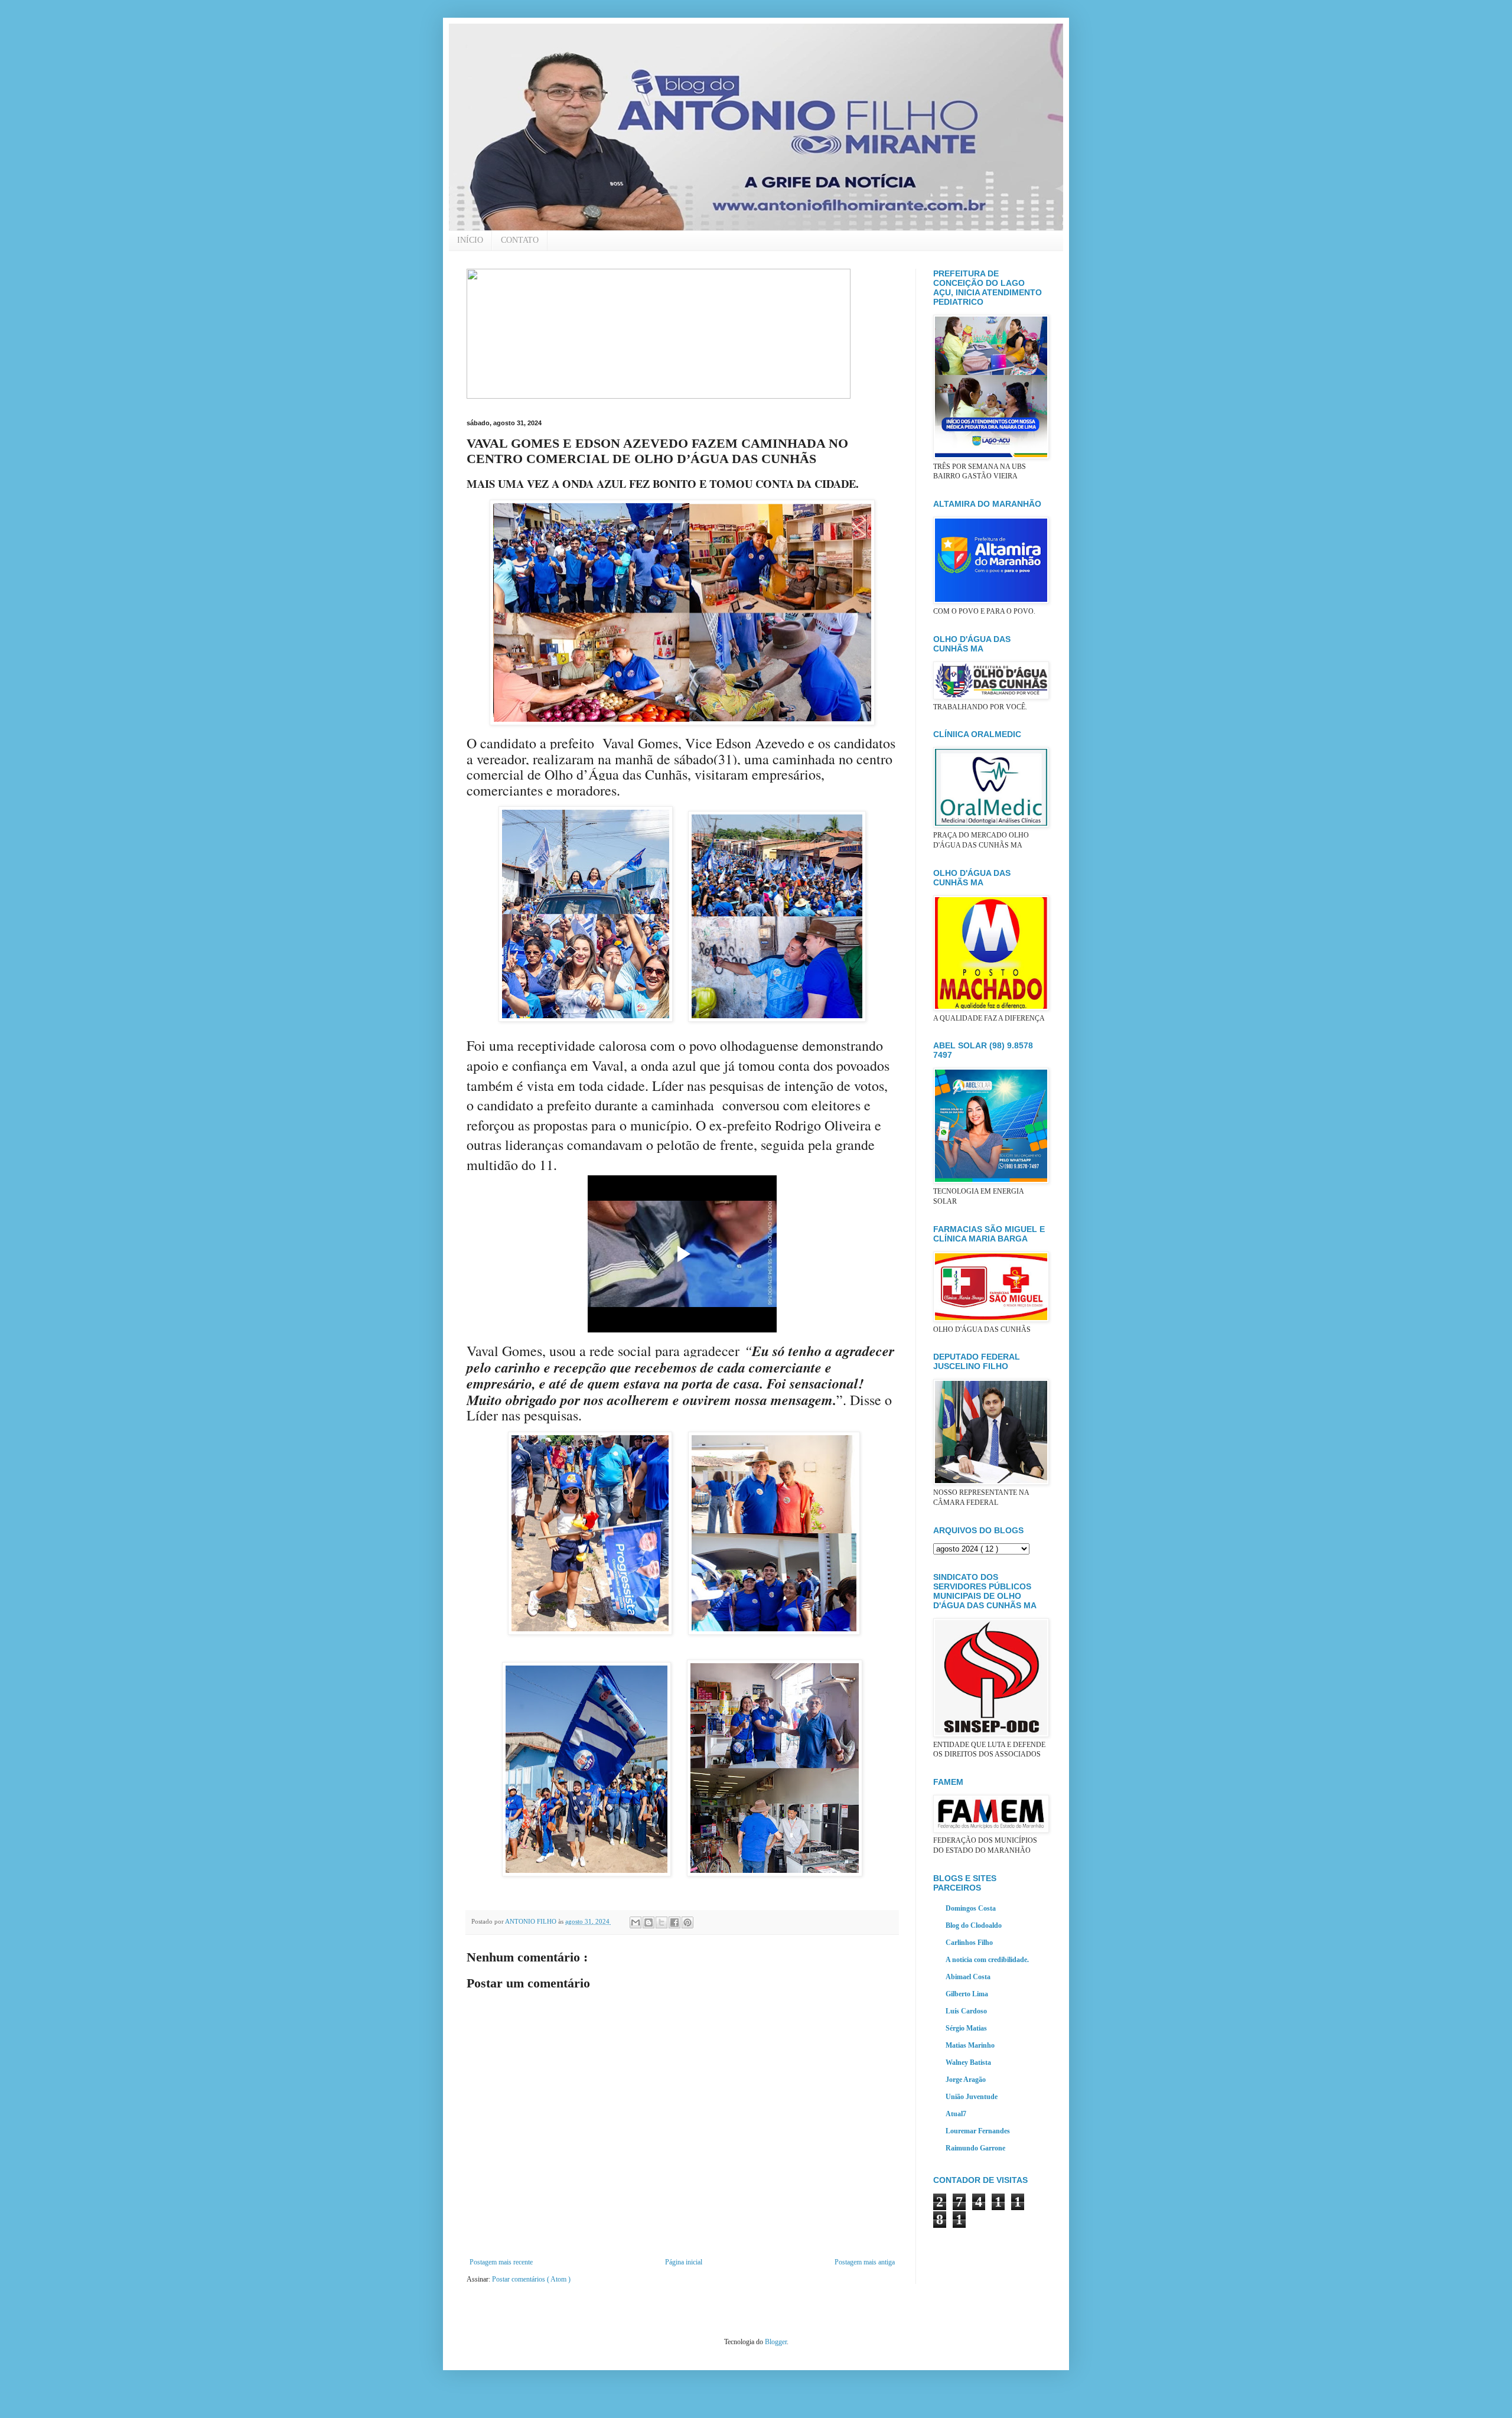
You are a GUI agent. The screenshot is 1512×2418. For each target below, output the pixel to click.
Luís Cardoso (966, 2011)
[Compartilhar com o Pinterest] (687, 1922)
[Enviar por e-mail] (636, 1922)
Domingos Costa (971, 1908)
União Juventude (972, 2097)
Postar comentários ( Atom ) (531, 2279)
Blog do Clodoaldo (974, 1925)
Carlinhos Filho (969, 1943)
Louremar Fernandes (978, 2131)
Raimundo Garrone (975, 2148)
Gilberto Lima (967, 1994)
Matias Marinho (970, 2045)
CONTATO (520, 240)
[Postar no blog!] (649, 1922)
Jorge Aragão (966, 2080)
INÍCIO (470, 240)
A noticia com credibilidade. (987, 1960)
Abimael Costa (968, 1977)
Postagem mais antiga (865, 2262)
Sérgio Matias (966, 2028)
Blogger (776, 2342)
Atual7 (956, 2114)
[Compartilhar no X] (661, 1922)
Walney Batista (968, 2062)
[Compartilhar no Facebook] (674, 1922)
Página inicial (684, 2262)
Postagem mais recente (501, 2262)
